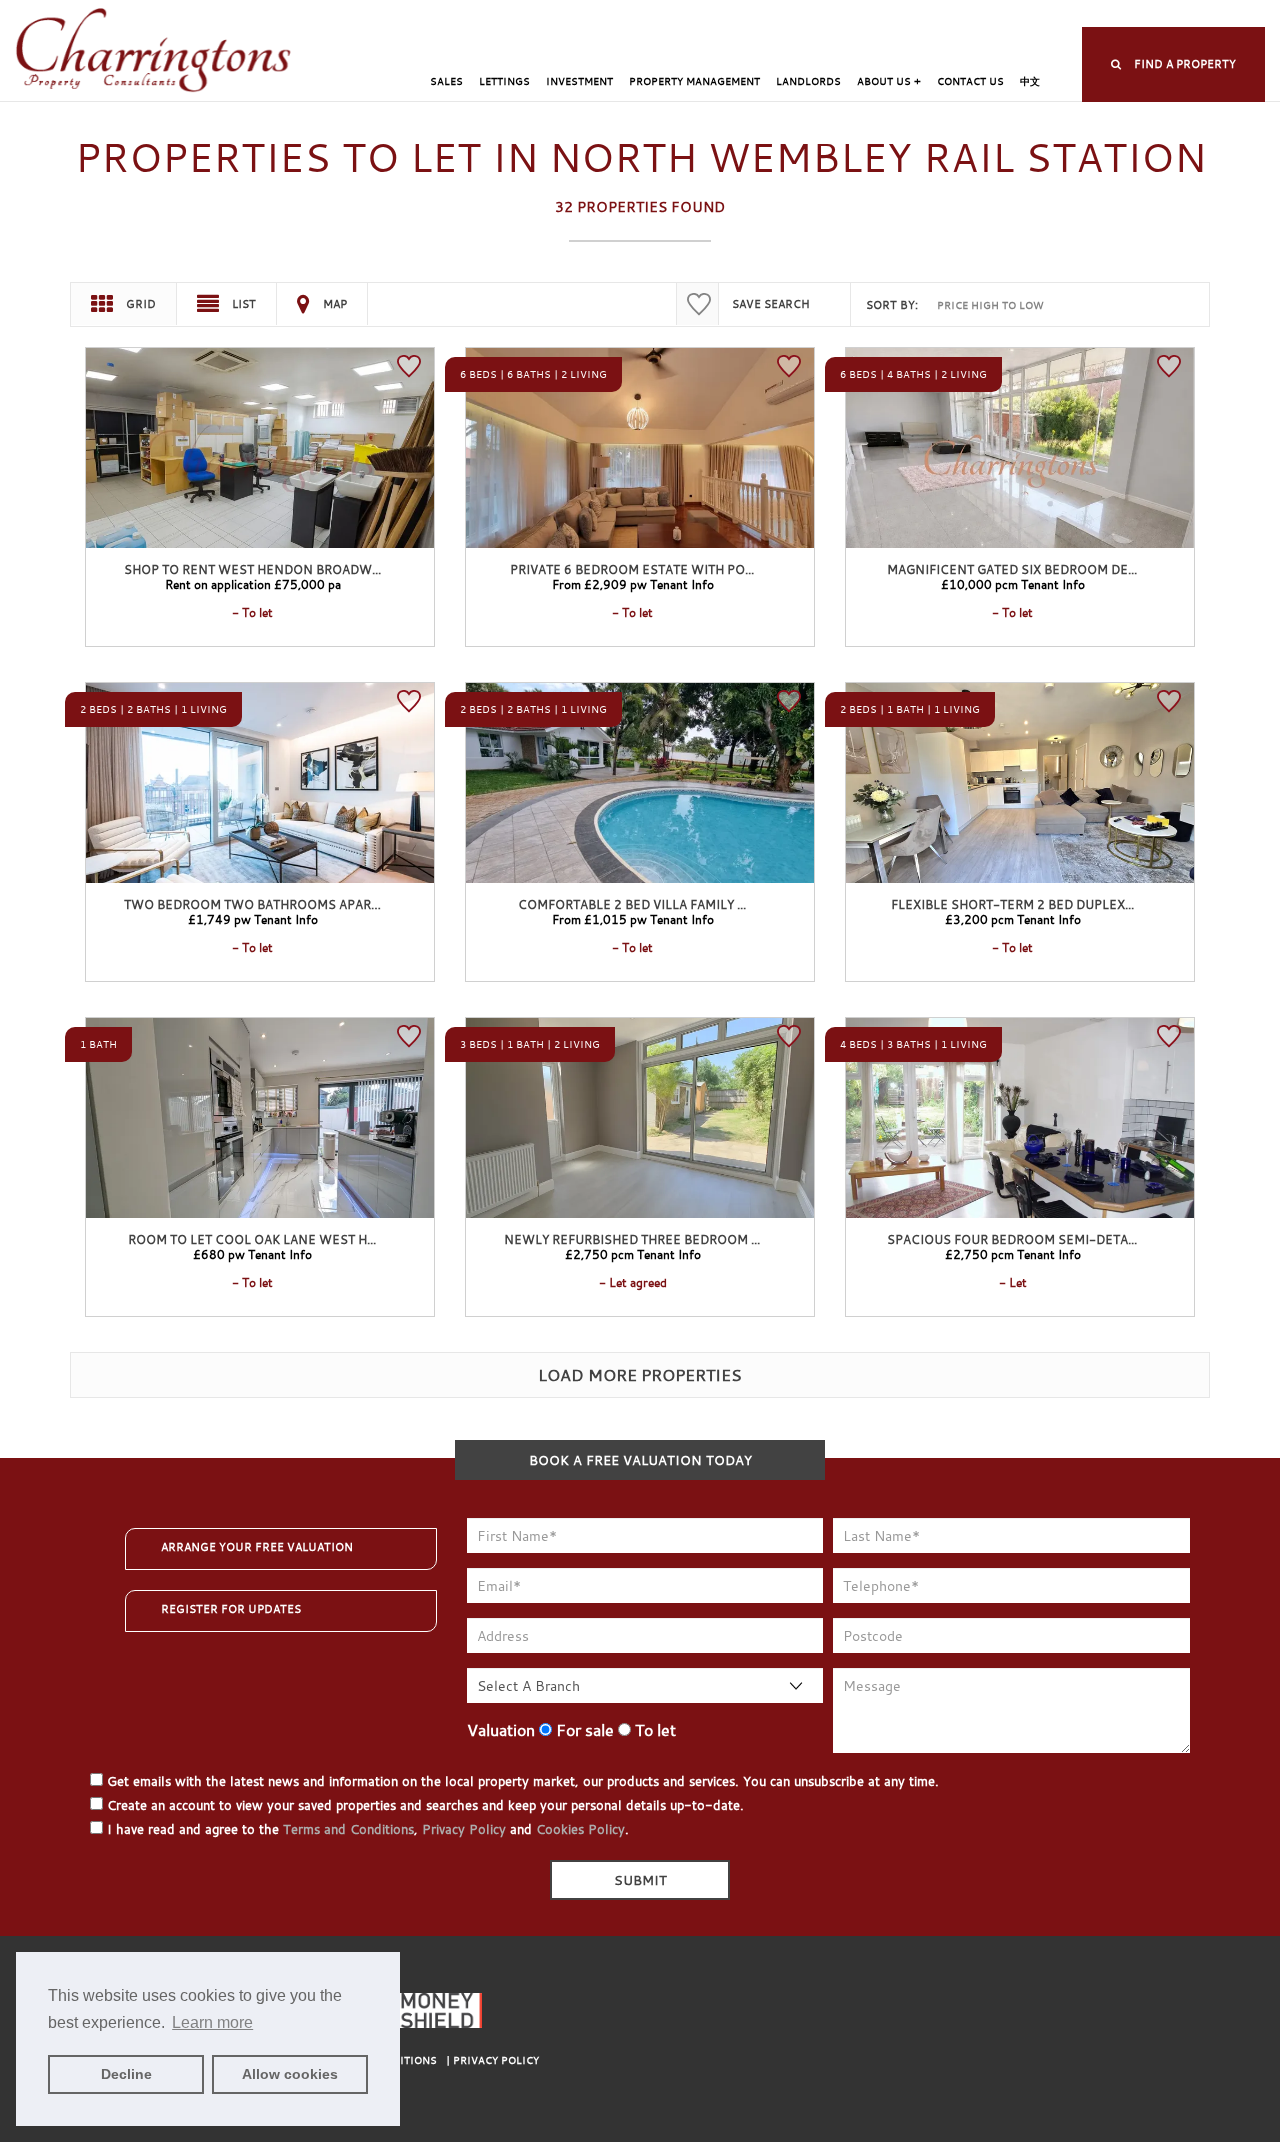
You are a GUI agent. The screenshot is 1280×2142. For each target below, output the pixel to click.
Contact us (970, 81)
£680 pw (252, 1254)
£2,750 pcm (633, 1254)
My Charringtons (720, 15)
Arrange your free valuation (257, 1547)
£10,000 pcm (1013, 584)
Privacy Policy (464, 1829)
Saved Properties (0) (852, 15)
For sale (583, 1730)
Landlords (808, 81)
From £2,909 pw (633, 584)
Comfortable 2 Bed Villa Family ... (632, 904)
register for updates (231, 1609)
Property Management (694, 81)
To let (653, 1730)
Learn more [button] (212, 2022)
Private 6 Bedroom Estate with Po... (632, 569)
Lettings (504, 81)
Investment (579, 81)
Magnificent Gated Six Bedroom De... (1012, 569)
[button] (1173, 64)
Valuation (501, 1730)
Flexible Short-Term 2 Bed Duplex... (1012, 904)
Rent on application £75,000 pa (253, 584)
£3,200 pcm (1013, 919)
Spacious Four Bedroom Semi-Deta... (1012, 1239)
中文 (1030, 81)
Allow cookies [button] (290, 2074)
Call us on (1135, 15)
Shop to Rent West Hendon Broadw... (252, 569)
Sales (446, 81)
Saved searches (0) (987, 15)
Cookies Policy (580, 1829)
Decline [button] (126, 2074)
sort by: (892, 305)
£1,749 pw (253, 919)
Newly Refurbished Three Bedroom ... (632, 1239)
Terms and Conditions (348, 1829)
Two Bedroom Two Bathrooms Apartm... (261, 904)
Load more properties (640, 1375)
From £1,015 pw (633, 919)
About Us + (889, 81)
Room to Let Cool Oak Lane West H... (252, 1239)
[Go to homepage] (154, 51)
